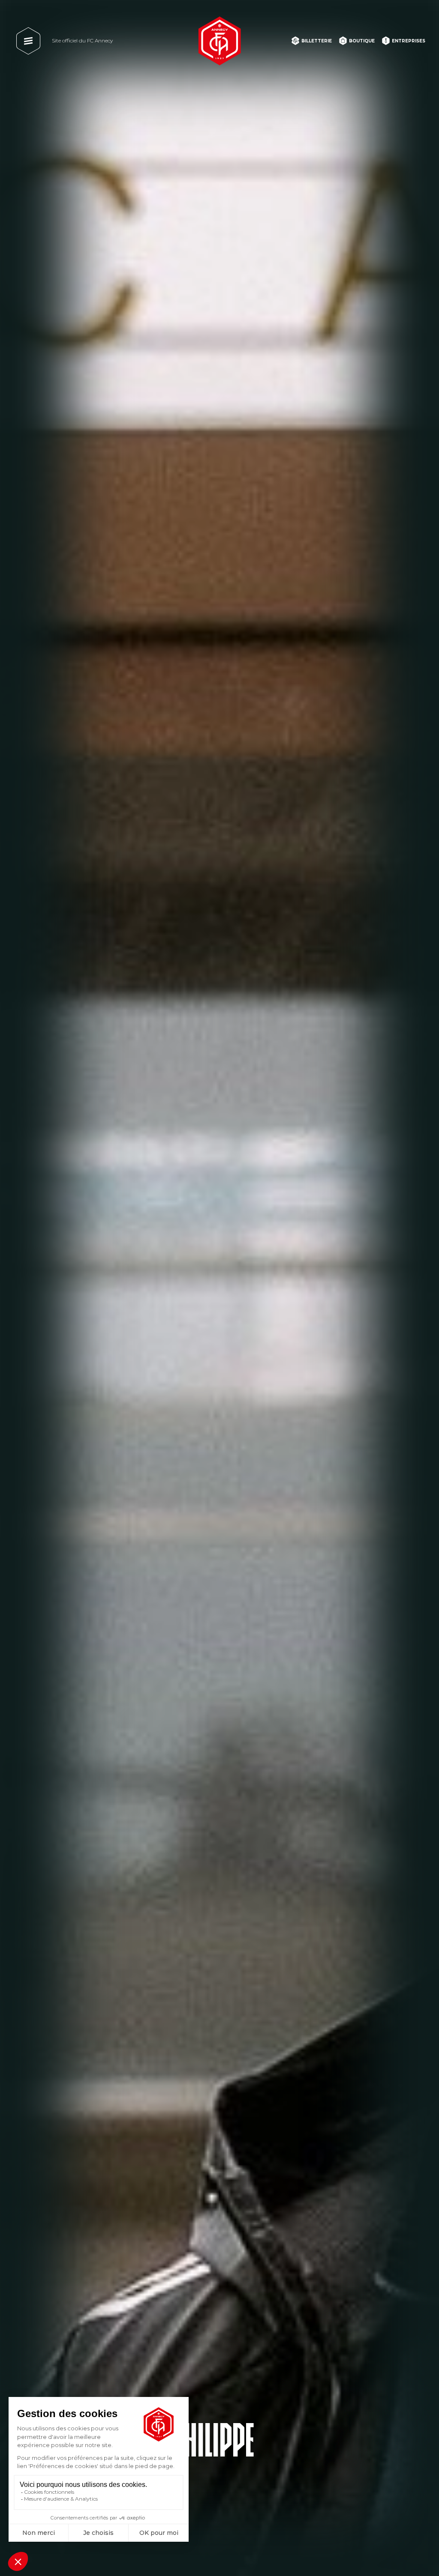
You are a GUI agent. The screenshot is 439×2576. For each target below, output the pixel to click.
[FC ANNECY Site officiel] (219, 41)
